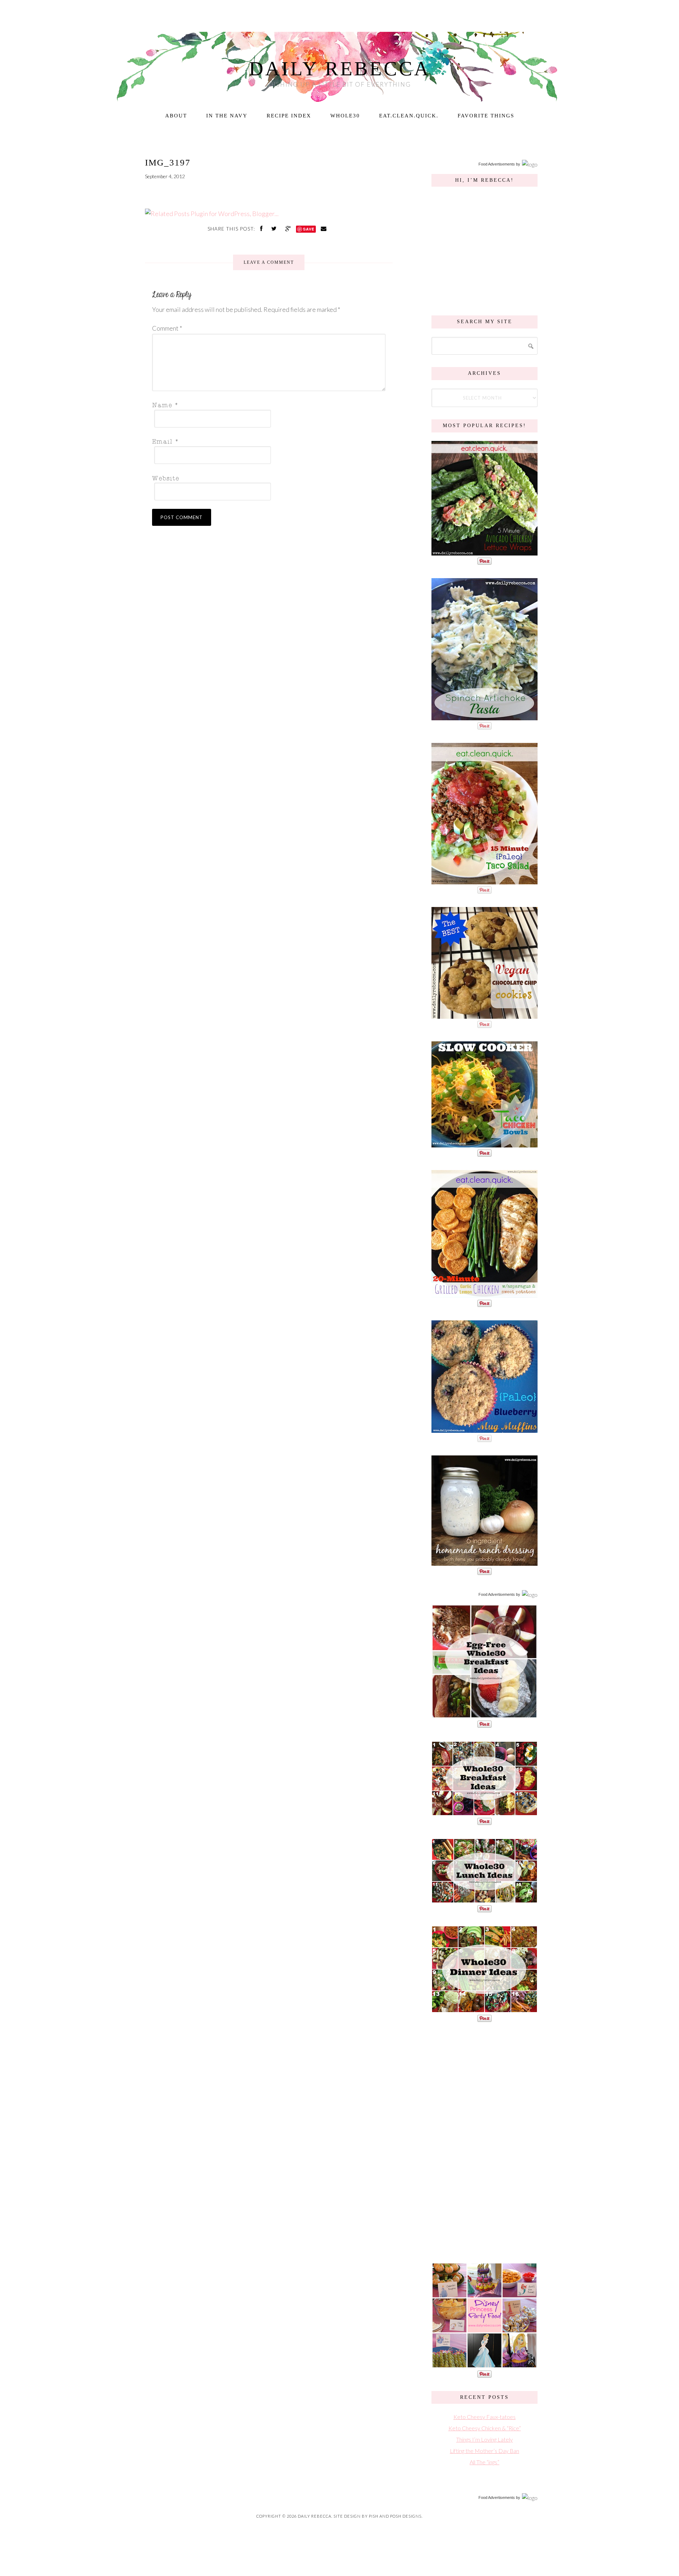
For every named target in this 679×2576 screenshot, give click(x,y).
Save (309, 229)
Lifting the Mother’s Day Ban (484, 2451)
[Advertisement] (484, 2141)
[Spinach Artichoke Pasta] (484, 717)
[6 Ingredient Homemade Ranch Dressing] (484, 1562)
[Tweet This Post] (275, 228)
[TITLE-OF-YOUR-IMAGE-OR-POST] (484, 1715)
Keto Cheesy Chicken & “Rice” (485, 2428)
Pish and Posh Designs (395, 2516)
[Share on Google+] (289, 228)
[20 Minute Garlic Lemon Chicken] (484, 1294)
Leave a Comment (269, 262)
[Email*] (267, 441)
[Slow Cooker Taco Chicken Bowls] (484, 1144)
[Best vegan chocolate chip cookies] (484, 1015)
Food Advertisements (497, 164)
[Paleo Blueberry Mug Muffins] (484, 1429)
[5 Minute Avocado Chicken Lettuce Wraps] (484, 552)
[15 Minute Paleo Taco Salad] (484, 881)
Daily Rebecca (340, 69)
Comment (167, 328)
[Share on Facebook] (262, 228)
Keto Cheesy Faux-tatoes (484, 2417)
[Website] (267, 478)
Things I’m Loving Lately (484, 2439)
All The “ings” (484, 2462)
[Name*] (267, 405)
